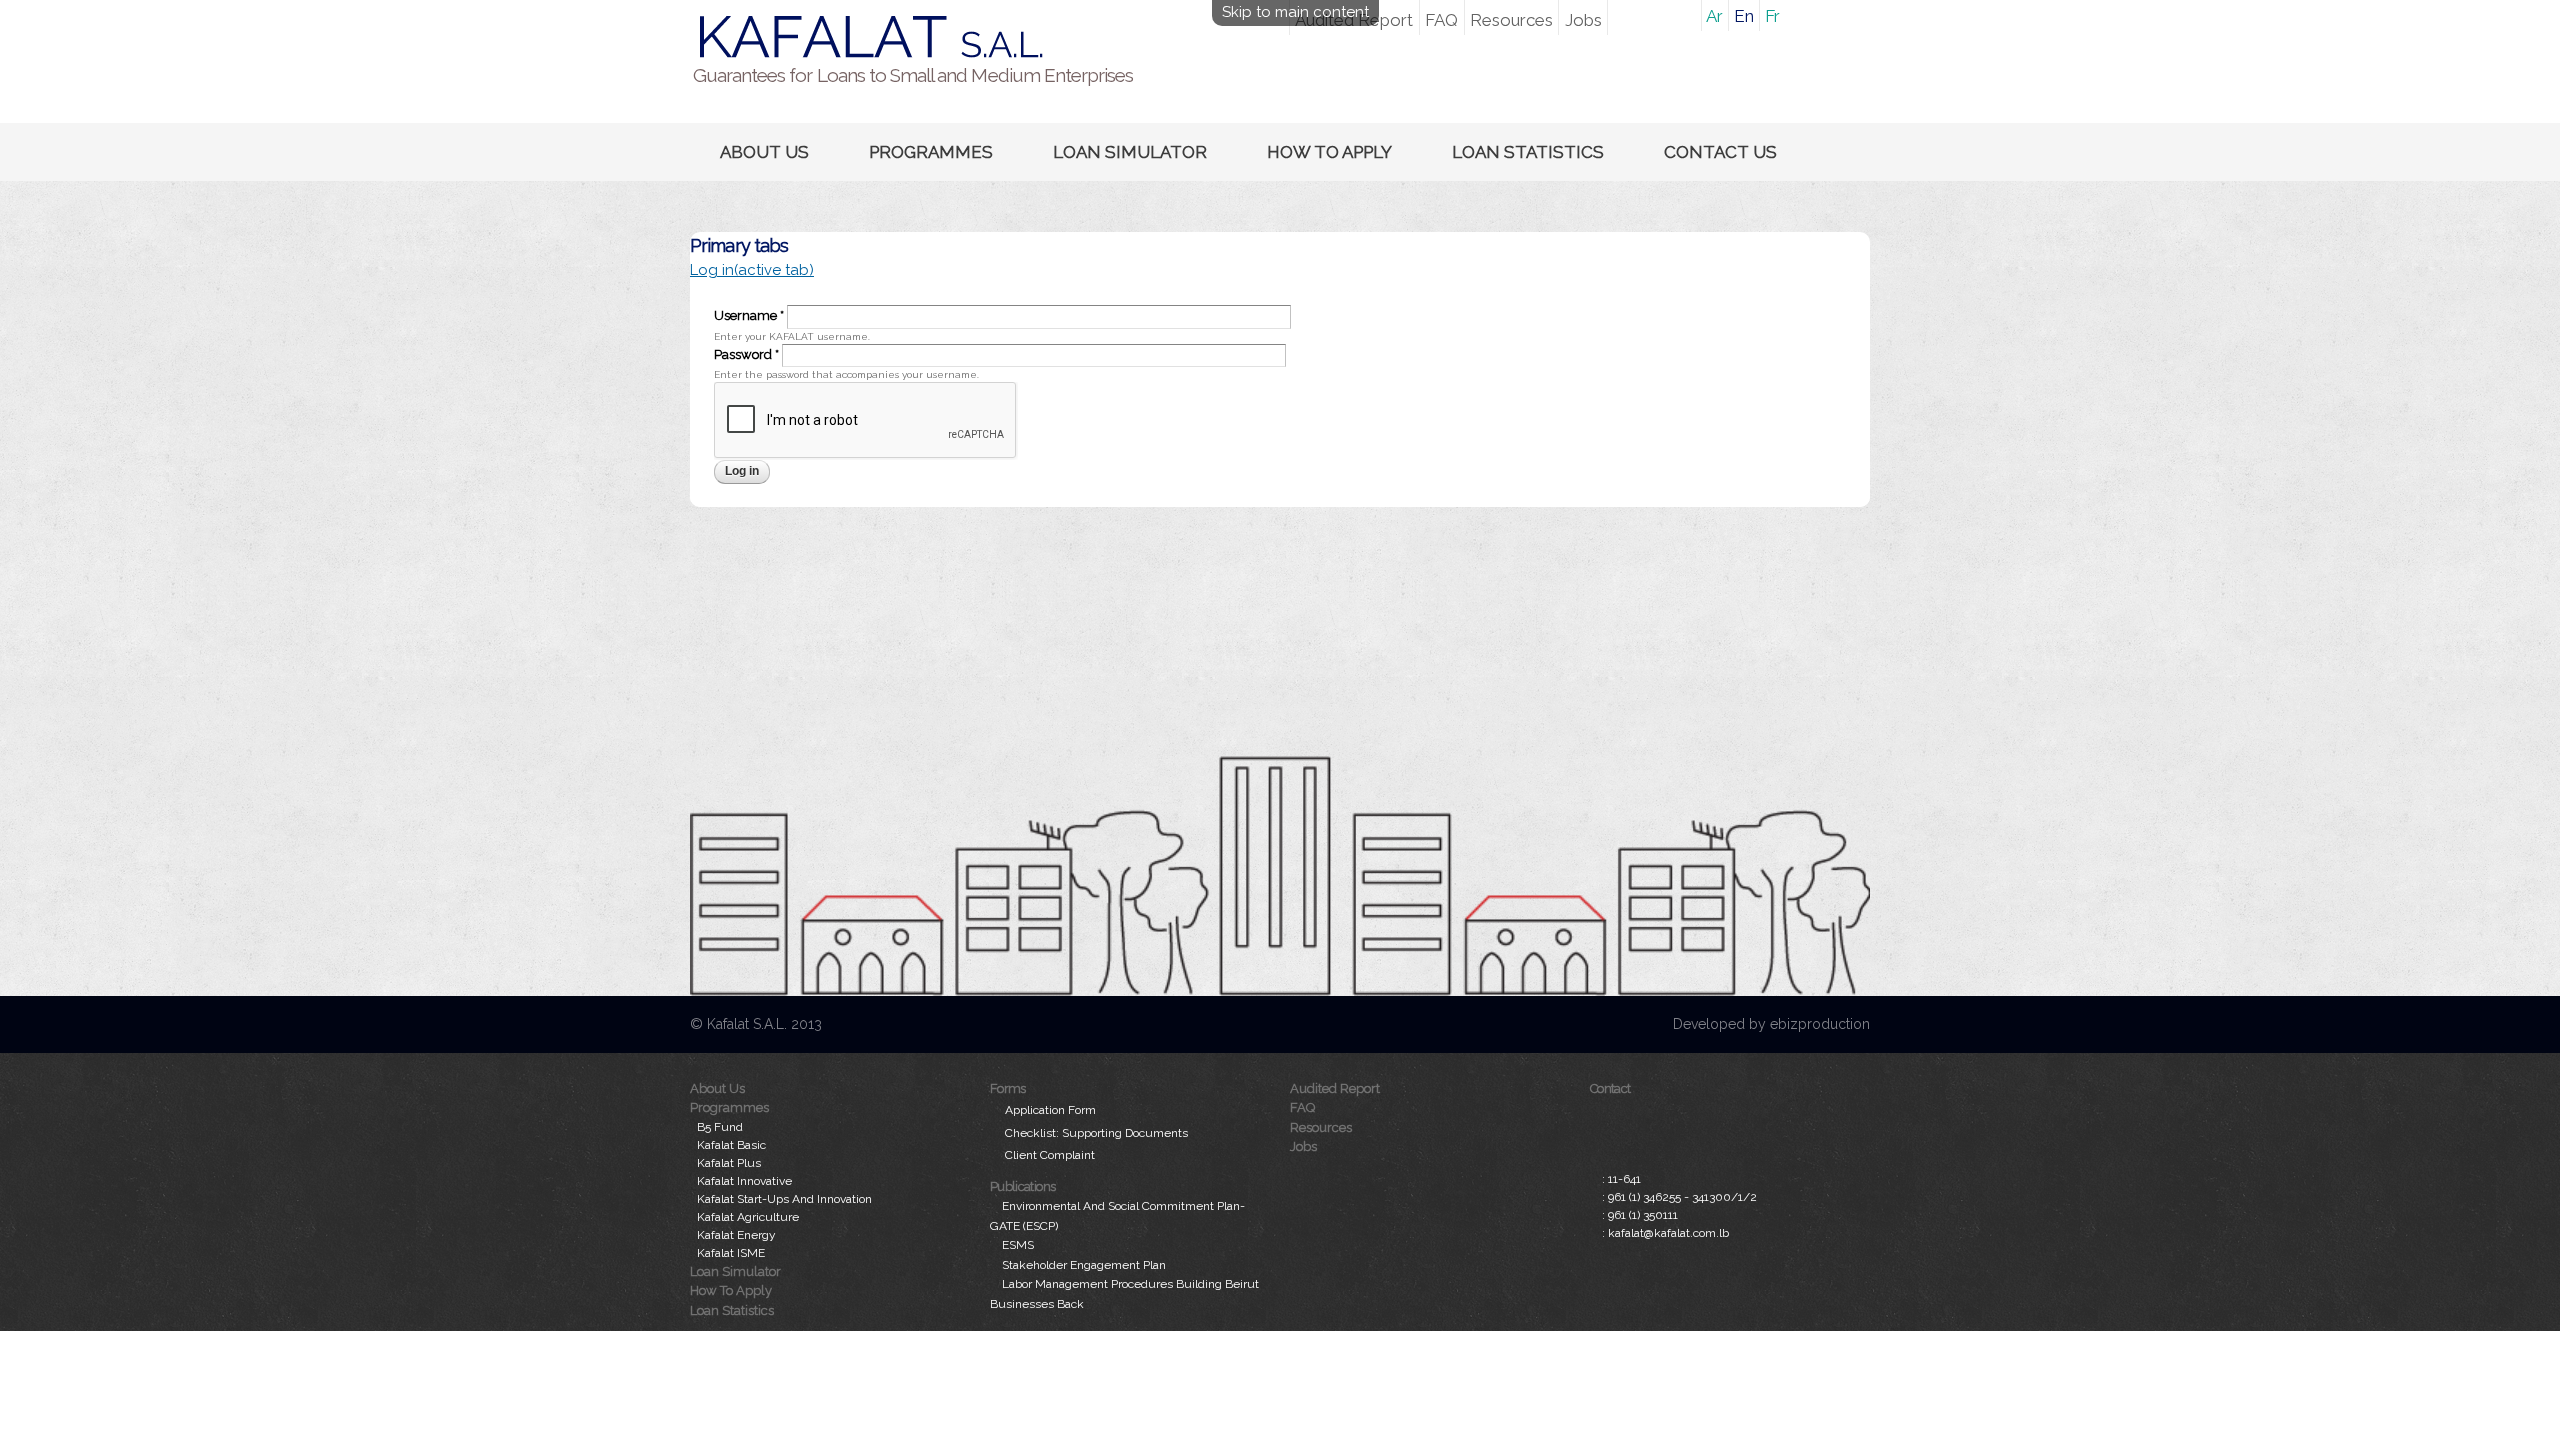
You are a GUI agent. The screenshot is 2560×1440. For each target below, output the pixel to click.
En (1744, 16)
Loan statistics (1528, 152)
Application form (1050, 1110)
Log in (752, 270)
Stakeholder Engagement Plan (1084, 1265)
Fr (1772, 16)
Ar (1714, 16)
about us (764, 152)
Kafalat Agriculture (748, 1217)
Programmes (931, 152)
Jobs (1583, 20)
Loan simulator (1130, 152)
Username (749, 315)
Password (746, 354)
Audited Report (1335, 1088)
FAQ (1441, 20)
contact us (1720, 152)
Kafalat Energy (736, 1235)
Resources (1511, 20)
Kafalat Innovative (744, 1181)
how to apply (1329, 152)
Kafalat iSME (731, 1253)
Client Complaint (1050, 1155)
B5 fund (720, 1127)
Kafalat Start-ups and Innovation (784, 1199)
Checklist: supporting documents (1096, 1133)
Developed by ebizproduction (1771, 1024)
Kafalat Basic (731, 1145)
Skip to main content (1295, 12)
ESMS (1018, 1245)
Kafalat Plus (729, 1163)
